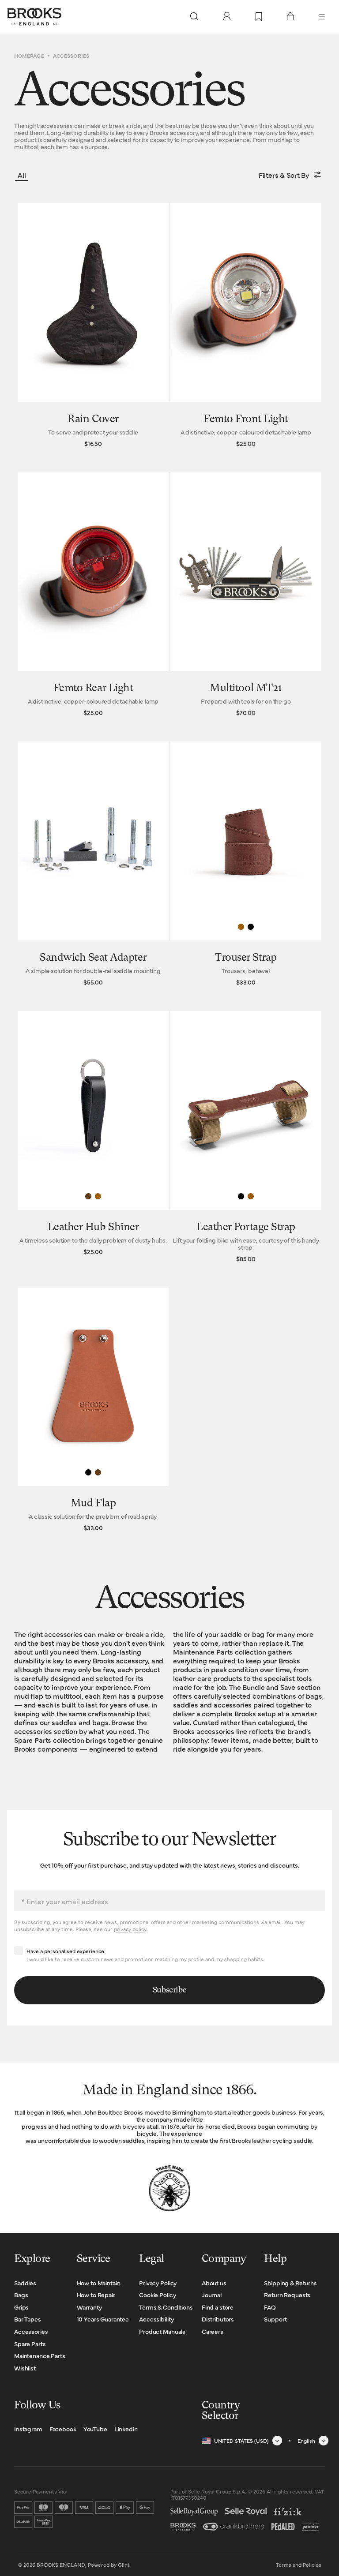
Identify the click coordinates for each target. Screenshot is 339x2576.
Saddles (25, 2283)
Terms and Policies (299, 2565)
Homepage (29, 56)
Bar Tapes (28, 2319)
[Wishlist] (259, 17)
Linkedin (126, 2429)
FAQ (270, 2307)
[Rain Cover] (93, 327)
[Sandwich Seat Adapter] (93, 866)
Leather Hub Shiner (93, 1228)
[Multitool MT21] (246, 597)
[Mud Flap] (93, 1412)
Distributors (218, 2319)
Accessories (31, 2331)
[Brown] (88, 1196)
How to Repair (96, 2295)
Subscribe (170, 1990)
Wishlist (25, 2368)
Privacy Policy (158, 2283)
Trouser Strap (246, 958)
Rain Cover (93, 419)
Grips (21, 2307)
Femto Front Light (246, 419)
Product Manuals (162, 2331)
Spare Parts (30, 2344)
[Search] (194, 17)
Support (275, 2319)
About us (214, 2283)
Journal (212, 2295)
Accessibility (156, 2319)
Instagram (28, 2429)
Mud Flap (93, 1504)
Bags (21, 2295)
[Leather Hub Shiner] (93, 1139)
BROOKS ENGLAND (61, 2565)
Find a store (218, 2307)
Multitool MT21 (246, 689)
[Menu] (322, 17)
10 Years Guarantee (103, 2319)
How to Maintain (99, 2283)
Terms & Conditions (166, 2307)
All (22, 175)
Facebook (63, 2429)
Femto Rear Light (93, 689)
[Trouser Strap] (246, 866)
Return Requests (287, 2295)
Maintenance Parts (40, 2355)
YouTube (95, 2429)
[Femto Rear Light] (93, 597)
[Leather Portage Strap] (246, 1139)
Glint (124, 2565)
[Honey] (241, 927)
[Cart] (290, 17)
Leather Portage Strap (246, 1228)
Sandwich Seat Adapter (93, 958)
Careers (213, 2331)
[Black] (251, 927)
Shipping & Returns (290, 2283)
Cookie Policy (157, 2295)
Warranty (89, 2307)
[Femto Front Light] (246, 327)
